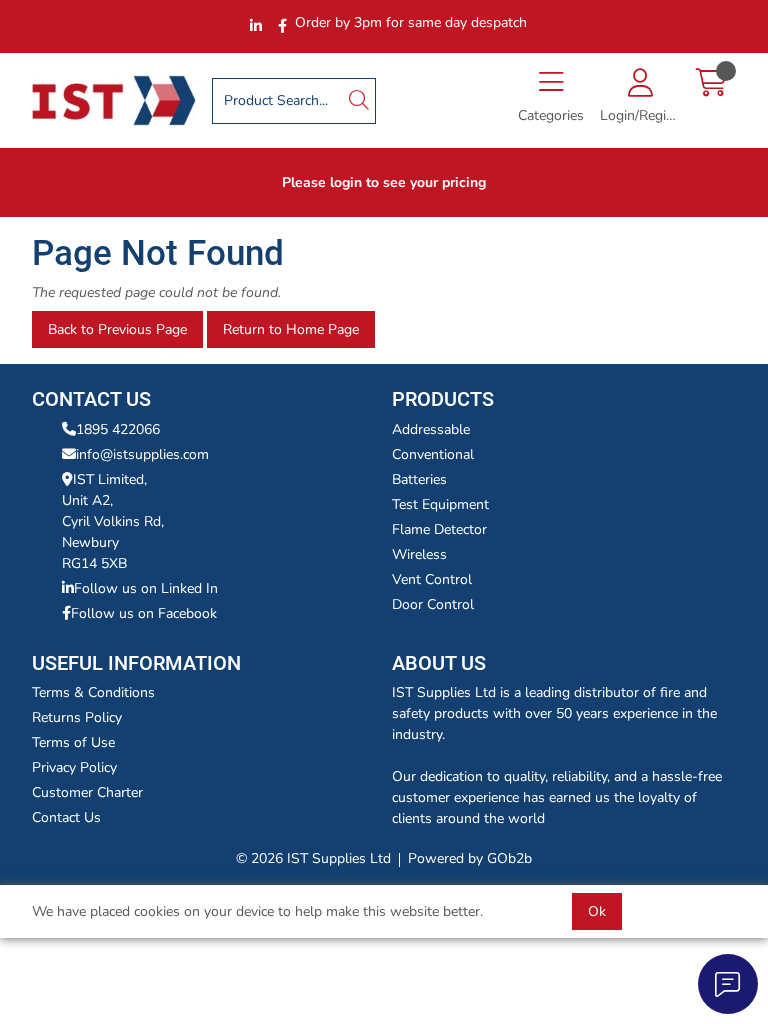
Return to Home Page (291, 329)
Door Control (433, 604)
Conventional (433, 454)
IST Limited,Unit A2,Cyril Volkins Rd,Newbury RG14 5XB (113, 521)
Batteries (419, 479)
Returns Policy (77, 717)
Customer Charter (87, 792)
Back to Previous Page (117, 329)
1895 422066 (118, 429)
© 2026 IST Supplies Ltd (313, 858)
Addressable (431, 429)
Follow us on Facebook (144, 613)
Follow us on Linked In (146, 588)
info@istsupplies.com (142, 454)
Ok (597, 911)
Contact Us (66, 817)
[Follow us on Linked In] (256, 26)
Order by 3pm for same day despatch (411, 22)
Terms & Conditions (93, 692)
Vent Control (432, 579)
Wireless (419, 554)
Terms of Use (73, 742)
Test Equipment (440, 504)
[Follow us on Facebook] (282, 26)
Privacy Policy (74, 767)
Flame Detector (439, 529)
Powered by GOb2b (470, 858)
